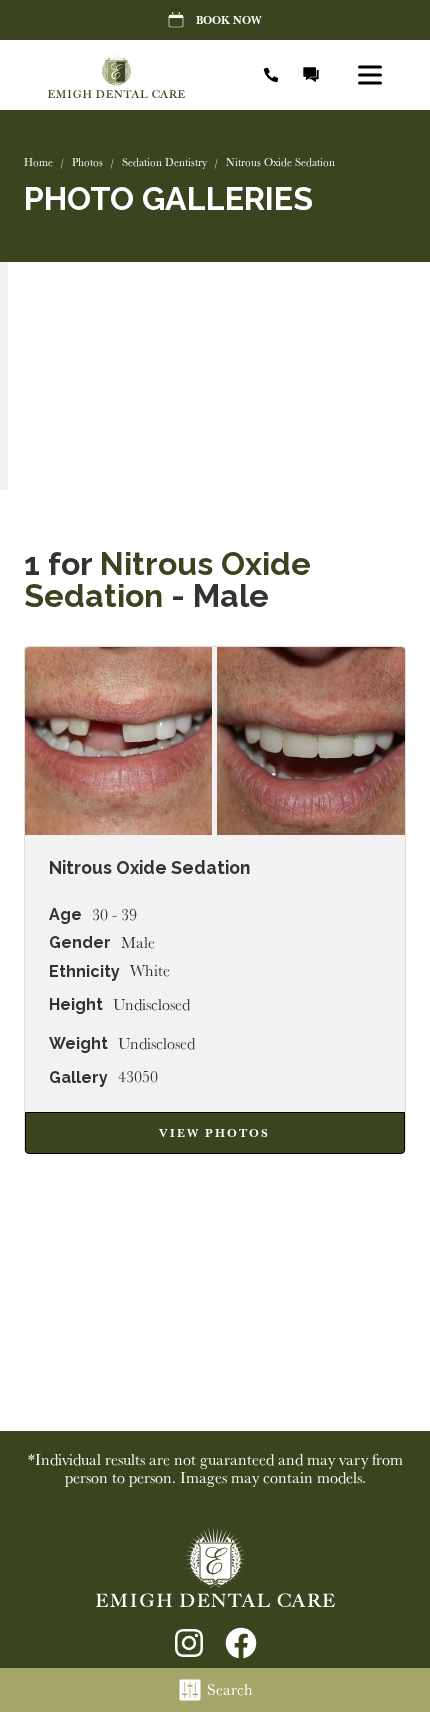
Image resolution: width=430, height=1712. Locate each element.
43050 (138, 1077)
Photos (87, 162)
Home (38, 162)
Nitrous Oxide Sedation (167, 579)
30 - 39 (114, 915)
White (150, 971)
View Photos (214, 1132)
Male (138, 943)
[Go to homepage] (137, 75)
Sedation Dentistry (164, 162)
